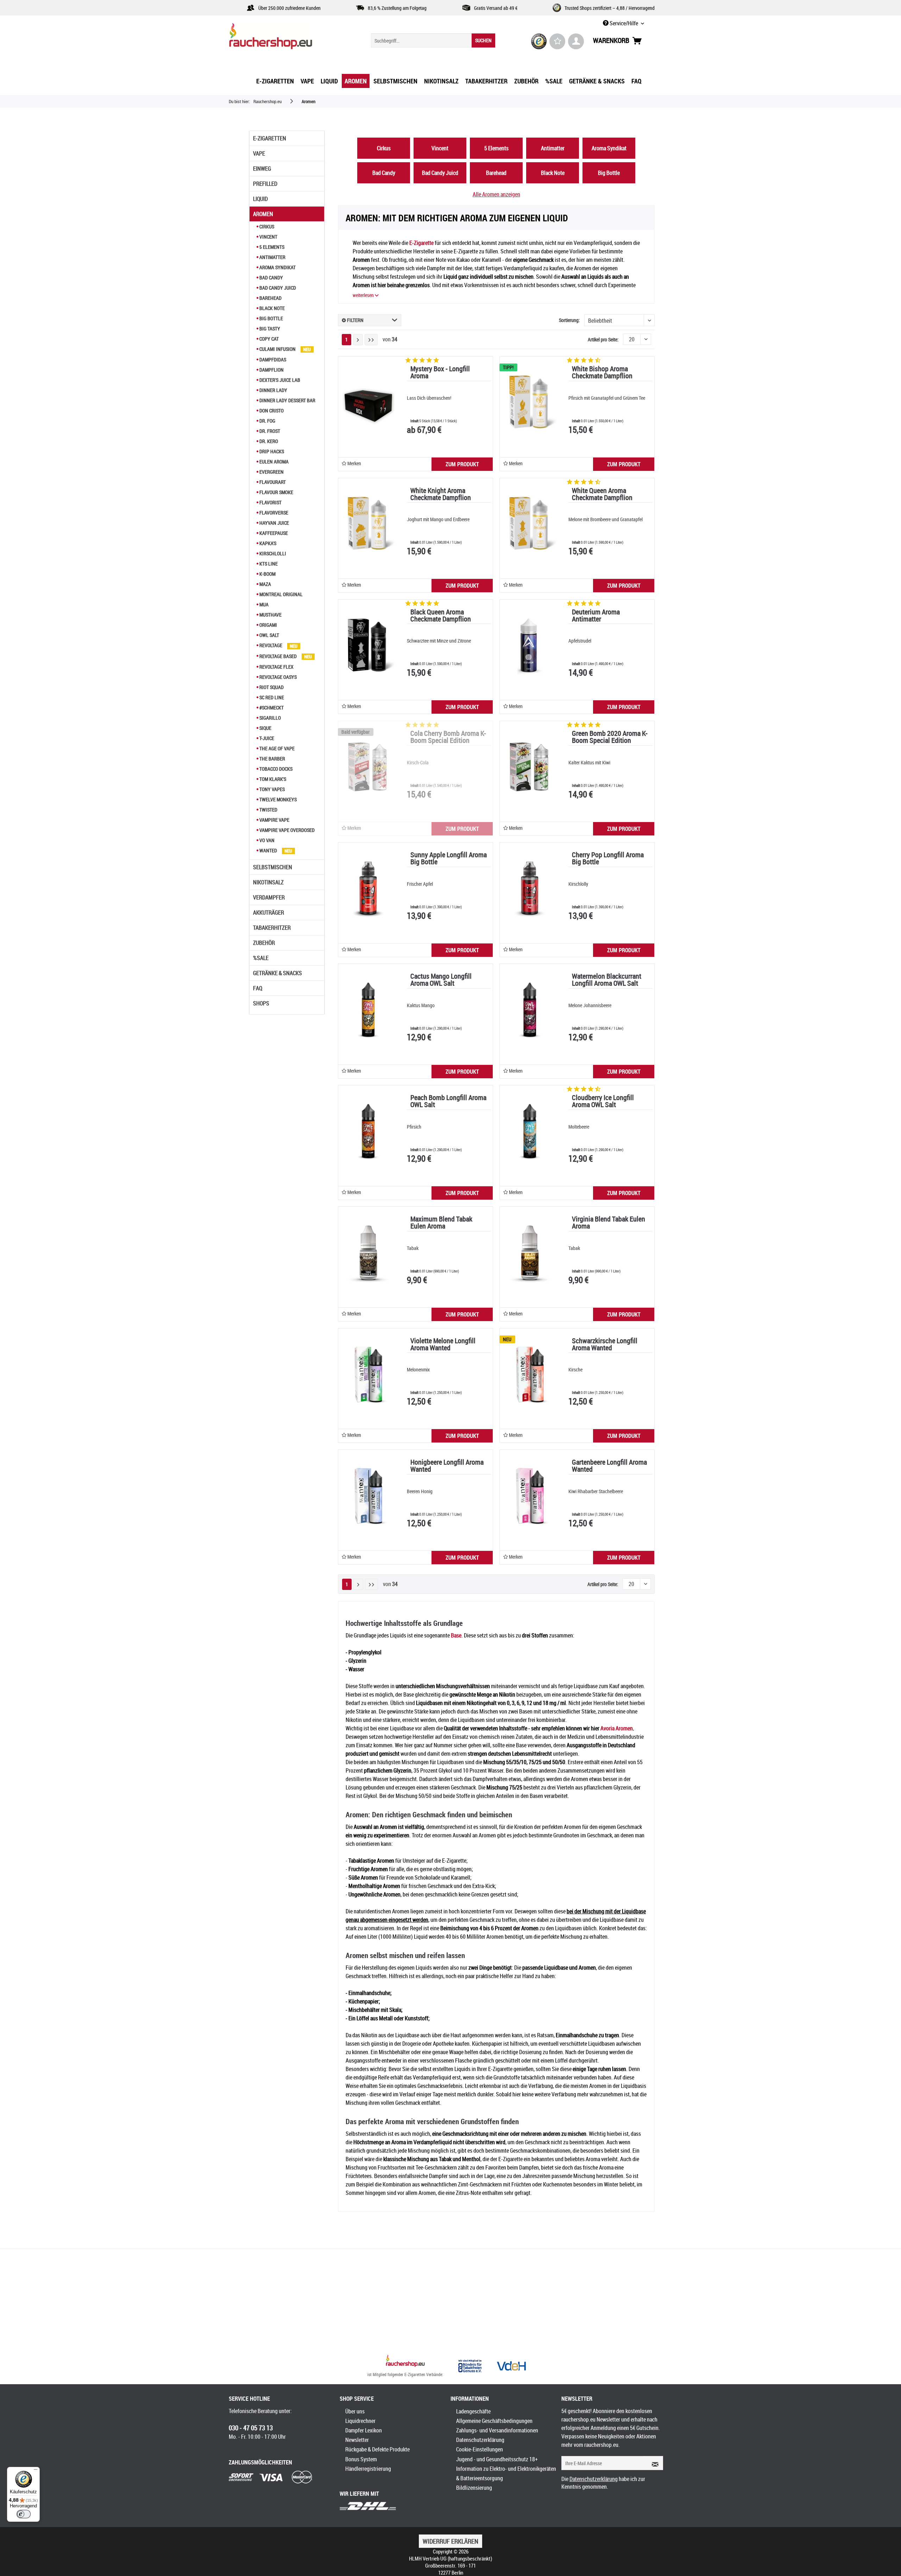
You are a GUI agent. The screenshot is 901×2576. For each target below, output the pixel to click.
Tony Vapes (272, 789)
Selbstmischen (273, 867)
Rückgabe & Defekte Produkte (377, 2449)
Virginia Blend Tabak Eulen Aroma (609, 1223)
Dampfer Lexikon (364, 2430)
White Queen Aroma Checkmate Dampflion (602, 495)
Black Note (272, 308)
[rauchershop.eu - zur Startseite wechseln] (283, 38)
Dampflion (271, 370)
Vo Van (266, 840)
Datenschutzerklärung (480, 2440)
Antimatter (272, 257)
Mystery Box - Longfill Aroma (440, 373)
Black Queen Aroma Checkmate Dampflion (441, 616)
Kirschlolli (272, 553)
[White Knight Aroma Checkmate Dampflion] (368, 524)
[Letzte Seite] (371, 340)
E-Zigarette (421, 243)
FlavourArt (272, 482)
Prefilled (265, 184)
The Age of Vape (276, 748)
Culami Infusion (278, 349)
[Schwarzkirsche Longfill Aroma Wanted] (530, 1374)
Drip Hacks (271, 451)
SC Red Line (271, 697)
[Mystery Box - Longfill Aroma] (368, 402)
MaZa (265, 584)
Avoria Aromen (617, 1728)
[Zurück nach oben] (405, 2362)
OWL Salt (269, 635)
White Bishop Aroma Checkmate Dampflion (602, 373)
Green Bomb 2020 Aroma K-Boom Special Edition (610, 737)
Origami (268, 625)
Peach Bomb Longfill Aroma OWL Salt (448, 1102)
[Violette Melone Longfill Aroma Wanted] (368, 1374)
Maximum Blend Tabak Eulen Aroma (441, 1223)
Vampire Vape (274, 820)
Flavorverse (273, 513)
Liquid (260, 199)
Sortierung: (569, 320)
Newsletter (357, 2440)
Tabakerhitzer (272, 928)
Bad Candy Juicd (277, 288)
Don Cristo (271, 411)
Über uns (355, 2411)
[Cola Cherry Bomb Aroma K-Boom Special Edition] (368, 767)
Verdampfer (269, 897)
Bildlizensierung (474, 2488)
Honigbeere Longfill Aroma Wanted (447, 1466)
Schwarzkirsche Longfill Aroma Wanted (605, 1345)
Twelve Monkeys (278, 799)
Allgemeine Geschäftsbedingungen (494, 2421)
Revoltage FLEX (276, 667)
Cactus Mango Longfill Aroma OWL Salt (441, 980)
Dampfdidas (272, 359)
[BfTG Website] (470, 2366)
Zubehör (264, 943)
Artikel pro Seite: (603, 339)
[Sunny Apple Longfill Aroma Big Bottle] (368, 888)
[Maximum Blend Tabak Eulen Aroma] (368, 1252)
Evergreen (271, 472)
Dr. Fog (267, 421)
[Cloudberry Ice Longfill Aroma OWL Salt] (530, 1131)
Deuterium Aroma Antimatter (596, 616)
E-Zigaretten (270, 138)
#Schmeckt (271, 708)
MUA (263, 604)
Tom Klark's (272, 779)
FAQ (258, 988)
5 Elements (271, 247)
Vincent (268, 237)
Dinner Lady (273, 390)
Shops (261, 1003)
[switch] (24, 2514)
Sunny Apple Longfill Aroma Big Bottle (449, 859)
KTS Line (268, 564)
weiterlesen (364, 295)
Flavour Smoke (276, 492)
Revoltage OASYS (278, 677)
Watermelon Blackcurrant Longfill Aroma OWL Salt (607, 980)
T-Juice (266, 738)
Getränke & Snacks (278, 973)
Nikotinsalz (268, 882)
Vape (259, 153)
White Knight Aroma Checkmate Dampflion (441, 495)
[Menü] (36, 2471)
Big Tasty (269, 329)
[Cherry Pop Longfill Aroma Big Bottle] (530, 888)
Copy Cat (269, 339)
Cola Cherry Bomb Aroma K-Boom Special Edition (448, 737)
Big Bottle (271, 318)
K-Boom (267, 574)
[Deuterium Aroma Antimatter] (530, 645)
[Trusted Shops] (539, 41)
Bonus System (361, 2459)
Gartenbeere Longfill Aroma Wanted (609, 1466)
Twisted (268, 810)
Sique (265, 728)
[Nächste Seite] (358, 340)
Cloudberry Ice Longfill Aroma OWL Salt (603, 1102)
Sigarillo (270, 718)
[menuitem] (433, 40)
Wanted (268, 850)
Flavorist (270, 502)
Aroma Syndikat (277, 267)
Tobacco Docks (275, 769)
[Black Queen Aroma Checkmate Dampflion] (368, 645)
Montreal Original (281, 594)
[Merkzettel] (557, 41)
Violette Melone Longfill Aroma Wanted (443, 1345)
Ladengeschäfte (473, 2411)
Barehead (270, 298)
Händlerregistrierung (368, 2469)
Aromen (263, 214)
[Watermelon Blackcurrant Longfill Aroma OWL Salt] (530, 1010)
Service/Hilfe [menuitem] (624, 23)
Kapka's (267, 543)
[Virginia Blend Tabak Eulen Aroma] (530, 1252)
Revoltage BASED (278, 656)
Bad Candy (271, 277)
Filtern (355, 320)
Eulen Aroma (273, 462)
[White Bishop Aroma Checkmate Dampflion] (530, 402)
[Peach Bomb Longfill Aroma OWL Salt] (368, 1131)
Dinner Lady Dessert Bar (287, 400)
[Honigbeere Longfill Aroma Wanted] (368, 1496)
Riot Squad (271, 687)
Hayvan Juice (274, 523)
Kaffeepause (273, 533)
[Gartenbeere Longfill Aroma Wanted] (530, 1496)
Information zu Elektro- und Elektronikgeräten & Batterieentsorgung (506, 2473)
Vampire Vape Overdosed (286, 830)
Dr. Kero (268, 441)
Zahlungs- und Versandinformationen (497, 2430)
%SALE (261, 958)
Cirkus (266, 226)
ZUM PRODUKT (462, 464)
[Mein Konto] (576, 41)
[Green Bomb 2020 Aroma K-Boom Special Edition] (530, 767)
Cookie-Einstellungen (480, 2449)
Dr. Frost (269, 431)
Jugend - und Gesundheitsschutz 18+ (497, 2459)
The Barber (272, 759)
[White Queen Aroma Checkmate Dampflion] (530, 524)
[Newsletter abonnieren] (653, 2463)
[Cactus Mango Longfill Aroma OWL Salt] (368, 1010)
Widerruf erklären (450, 2541)
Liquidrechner (360, 2421)
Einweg (262, 169)
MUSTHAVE (270, 615)
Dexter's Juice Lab (279, 380)
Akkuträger (269, 913)
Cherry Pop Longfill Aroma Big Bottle (608, 859)
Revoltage (271, 645)
